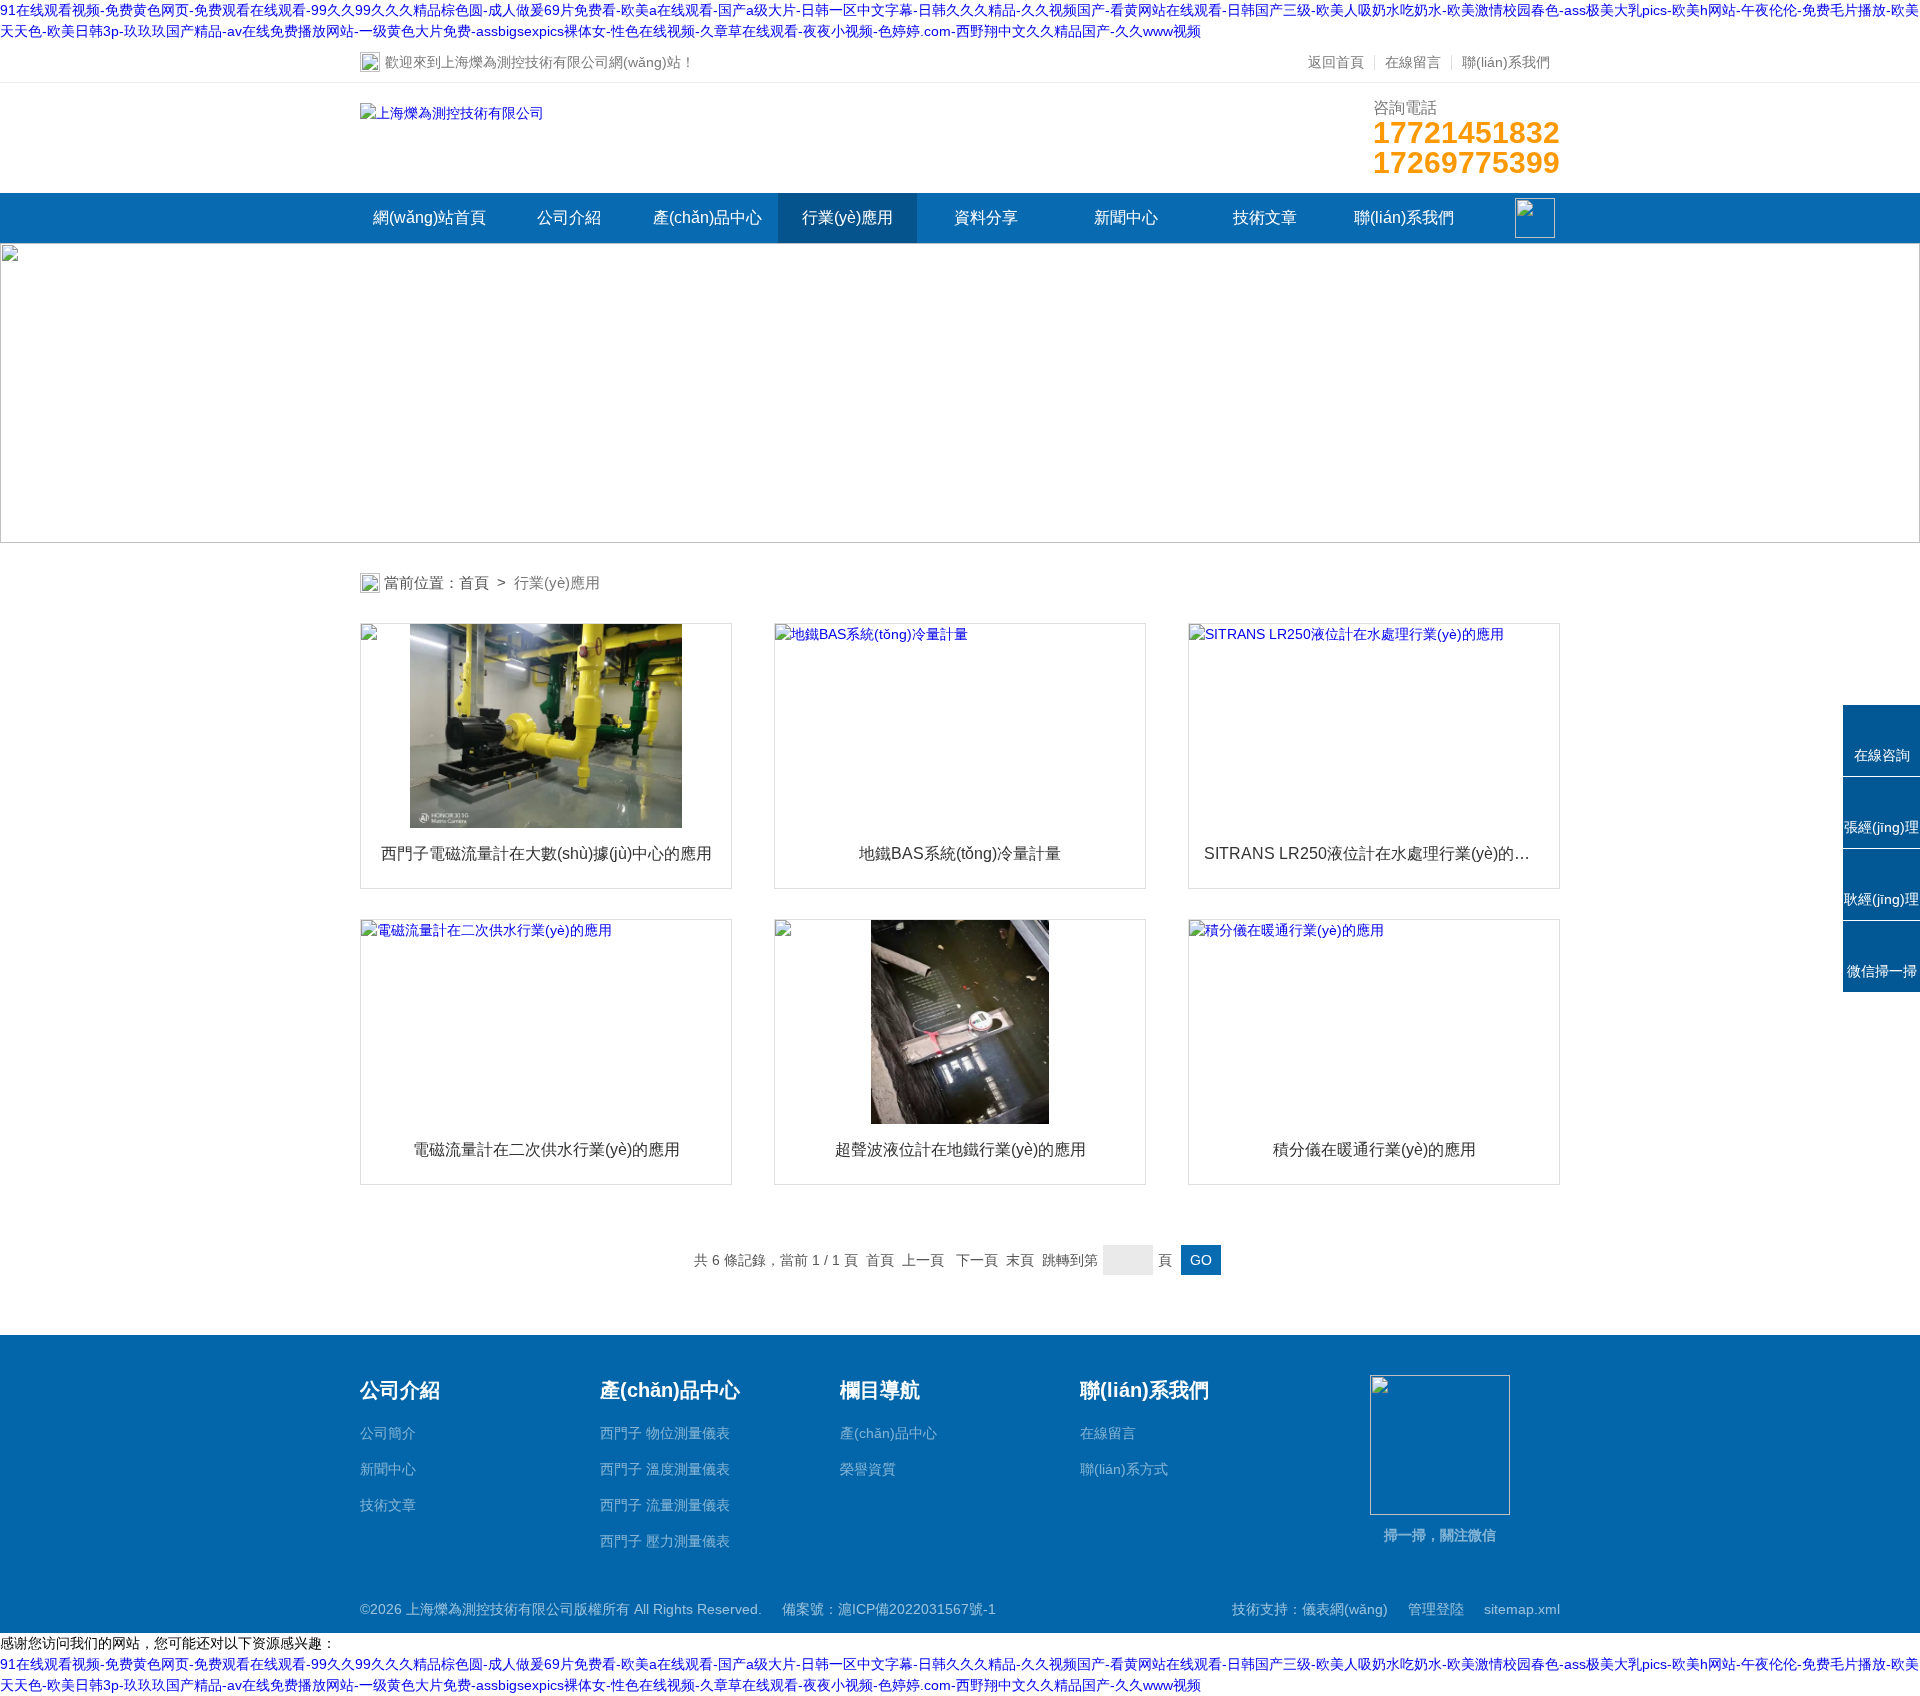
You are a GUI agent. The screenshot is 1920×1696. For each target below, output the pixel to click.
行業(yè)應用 (847, 217)
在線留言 (1413, 62)
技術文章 (1265, 217)
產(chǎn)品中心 (707, 217)
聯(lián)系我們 (1506, 62)
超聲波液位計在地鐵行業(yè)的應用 (960, 1149)
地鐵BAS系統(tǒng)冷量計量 (960, 853)
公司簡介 (388, 1433)
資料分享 (986, 217)
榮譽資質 (868, 1469)
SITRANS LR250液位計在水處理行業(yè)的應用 (1374, 853)
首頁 (474, 582)
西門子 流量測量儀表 (665, 1505)
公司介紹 (569, 217)
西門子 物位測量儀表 (665, 1433)
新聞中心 (1126, 217)
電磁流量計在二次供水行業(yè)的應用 (546, 1149)
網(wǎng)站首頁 (429, 217)
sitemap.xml (1522, 1609)
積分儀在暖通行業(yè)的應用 (1374, 1149)
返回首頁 (1336, 62)
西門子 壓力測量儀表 (665, 1541)
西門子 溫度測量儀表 (665, 1469)
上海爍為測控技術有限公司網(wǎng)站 (561, 62)
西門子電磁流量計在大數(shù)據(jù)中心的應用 (546, 853)
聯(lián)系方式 (1124, 1469)
